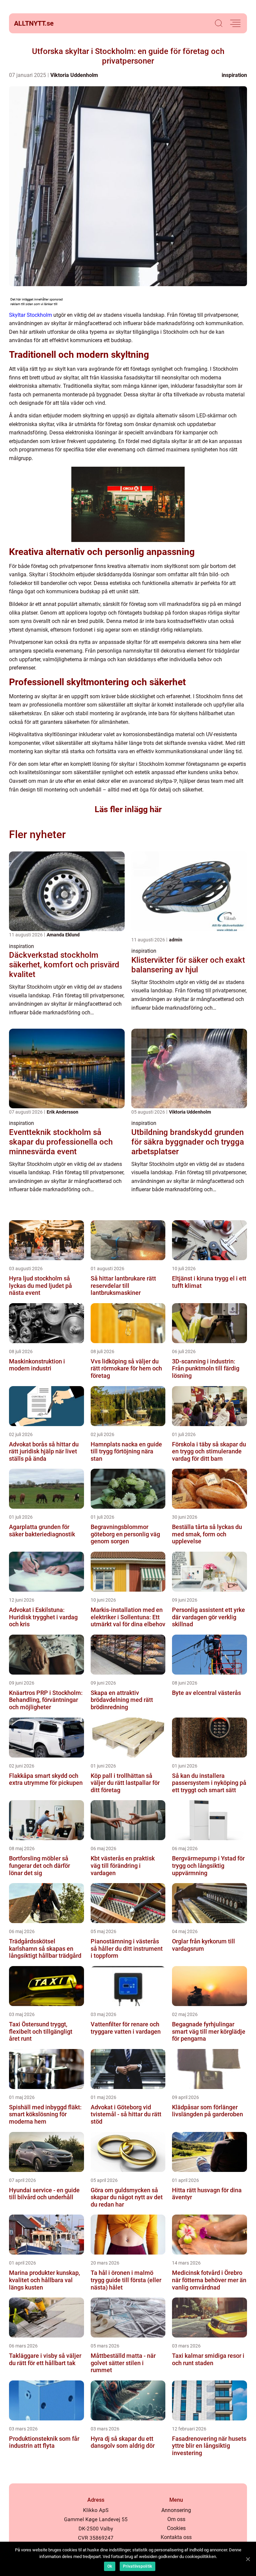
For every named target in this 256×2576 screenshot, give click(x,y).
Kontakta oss (176, 2537)
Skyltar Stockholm (30, 315)
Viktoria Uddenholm (74, 75)
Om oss (176, 2519)
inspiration (234, 75)
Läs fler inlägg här (128, 809)
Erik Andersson (62, 1112)
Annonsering (176, 2510)
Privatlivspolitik (137, 2566)
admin (176, 940)
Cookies (176, 2528)
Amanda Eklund (63, 935)
